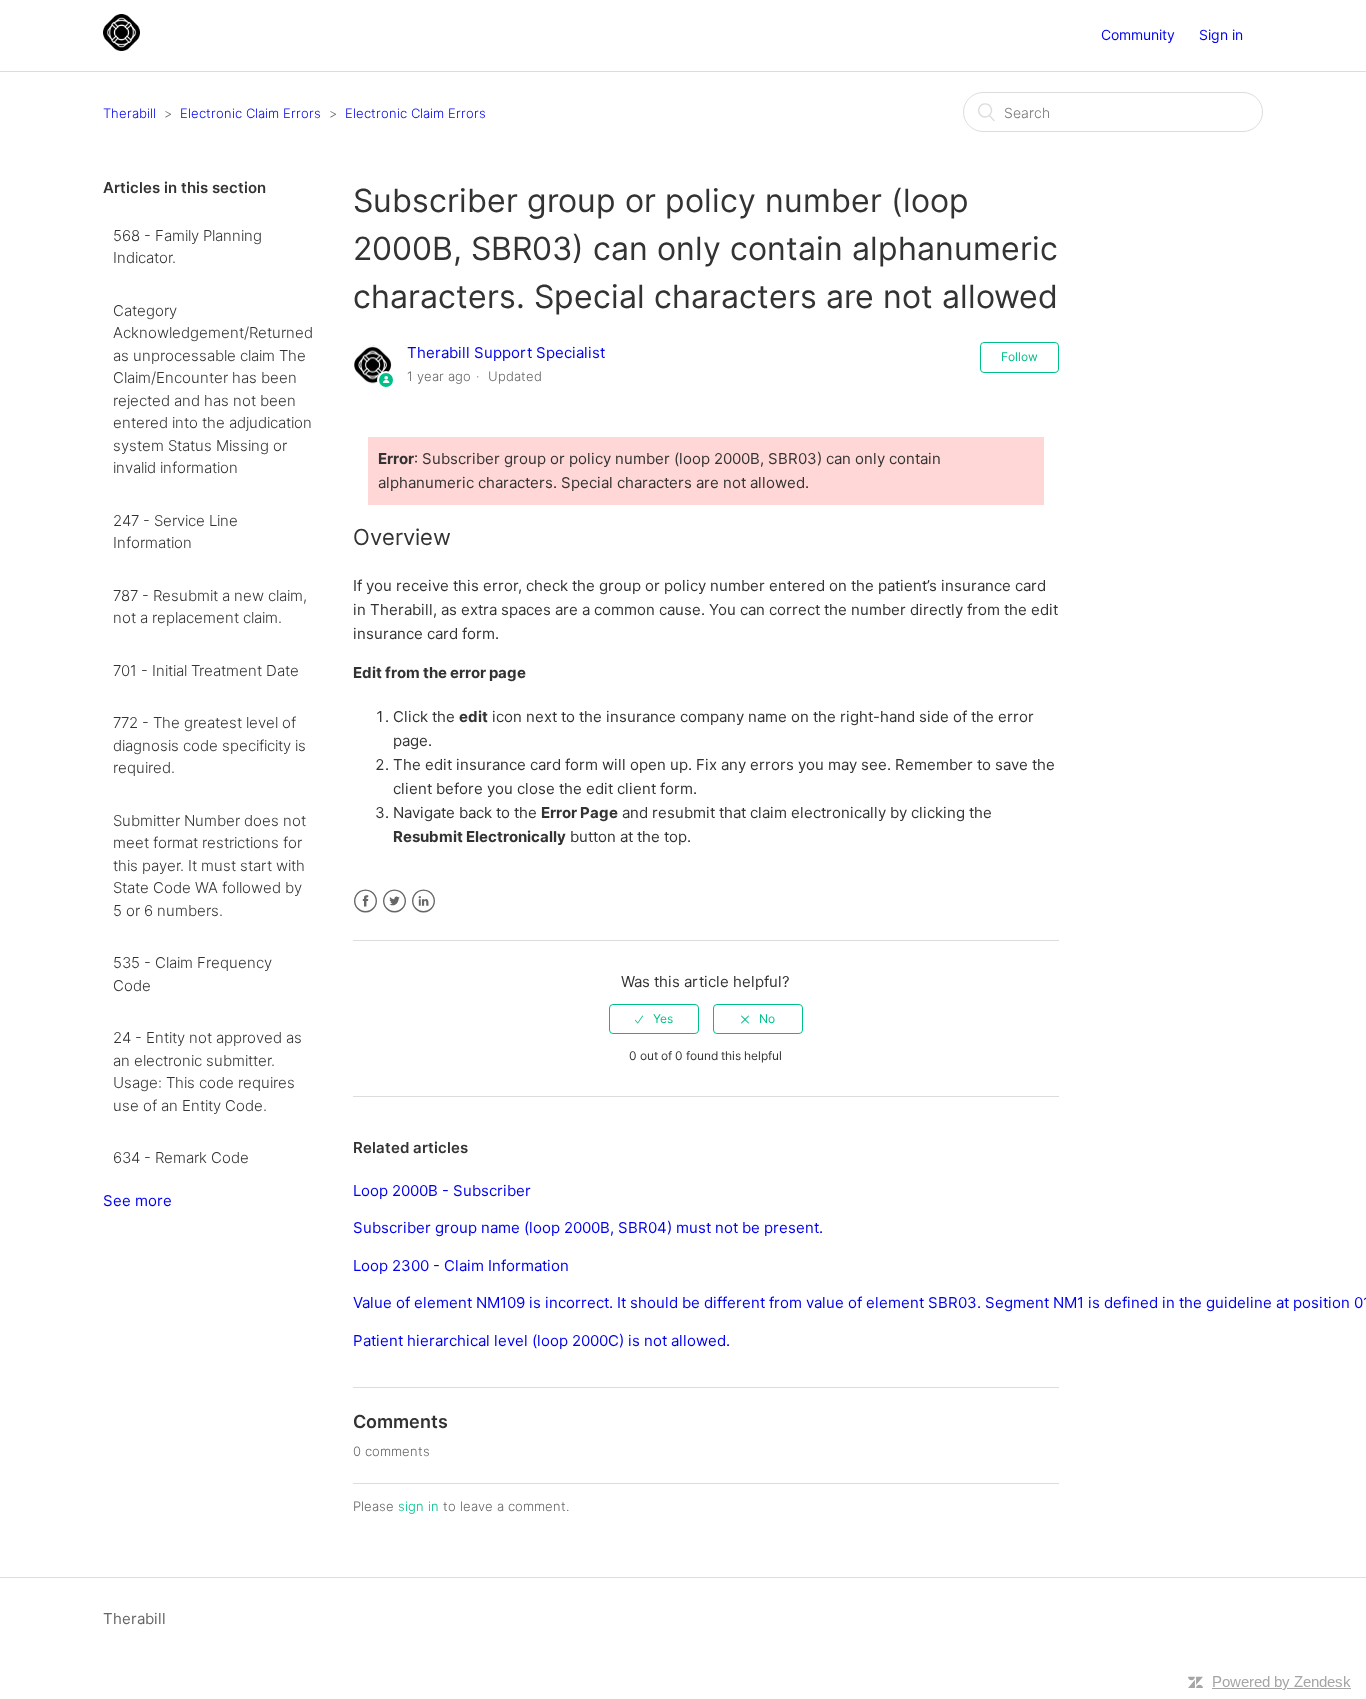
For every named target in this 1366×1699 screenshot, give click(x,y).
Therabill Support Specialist (506, 352)
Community (1138, 34)
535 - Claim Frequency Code (192, 974)
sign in (418, 1506)
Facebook (365, 901)
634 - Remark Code (181, 1157)
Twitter (394, 901)
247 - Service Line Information (175, 532)
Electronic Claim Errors (250, 113)
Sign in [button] (1221, 34)
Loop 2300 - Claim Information (461, 1265)
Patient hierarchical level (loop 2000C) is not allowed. (541, 1340)
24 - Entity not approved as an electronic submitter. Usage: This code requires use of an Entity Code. (207, 1071)
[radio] (654, 1019)
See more (137, 1200)
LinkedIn (423, 901)
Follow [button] (1019, 356)
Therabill (129, 113)
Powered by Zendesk (1281, 1681)
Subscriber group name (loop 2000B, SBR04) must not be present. (588, 1227)
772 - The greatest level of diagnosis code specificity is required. (209, 745)
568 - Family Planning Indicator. (187, 247)
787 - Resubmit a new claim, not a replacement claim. (210, 607)
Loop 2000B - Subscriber (442, 1190)
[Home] (121, 45)
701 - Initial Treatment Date (206, 670)
